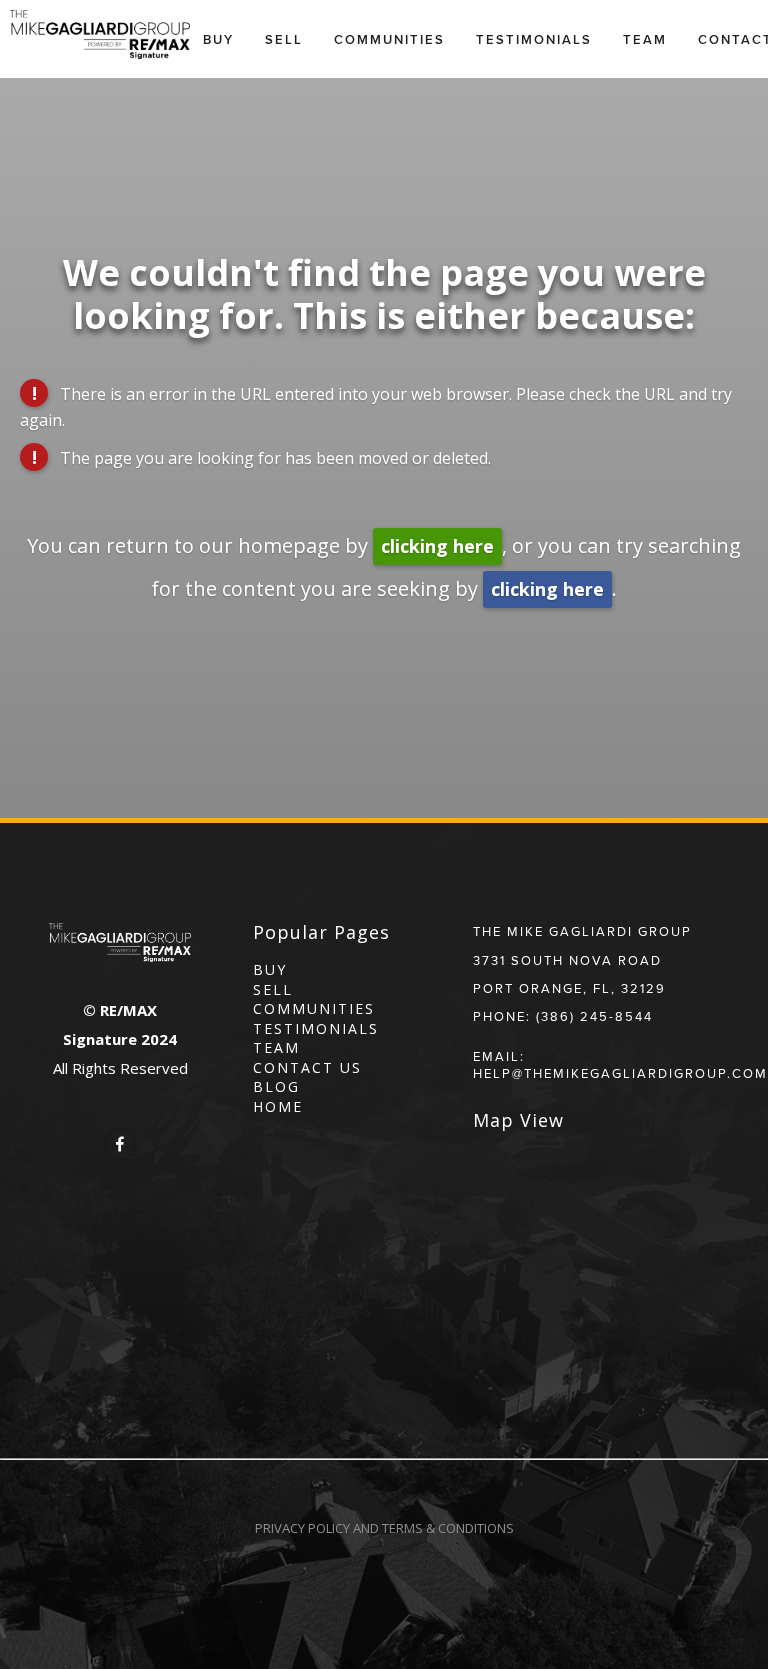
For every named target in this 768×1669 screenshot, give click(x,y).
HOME (278, 1106)
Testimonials (534, 39)
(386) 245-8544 (594, 1016)
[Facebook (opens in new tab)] (120, 1144)
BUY (270, 969)
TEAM (276, 1047)
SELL (273, 989)
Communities (389, 39)
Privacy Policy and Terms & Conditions (384, 1528)
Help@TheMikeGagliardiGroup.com (620, 1073)
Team (645, 39)
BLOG (276, 1086)
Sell (284, 39)
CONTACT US (307, 1067)
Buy (218, 39)
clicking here (437, 546)
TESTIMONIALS (316, 1028)
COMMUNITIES (314, 1008)
